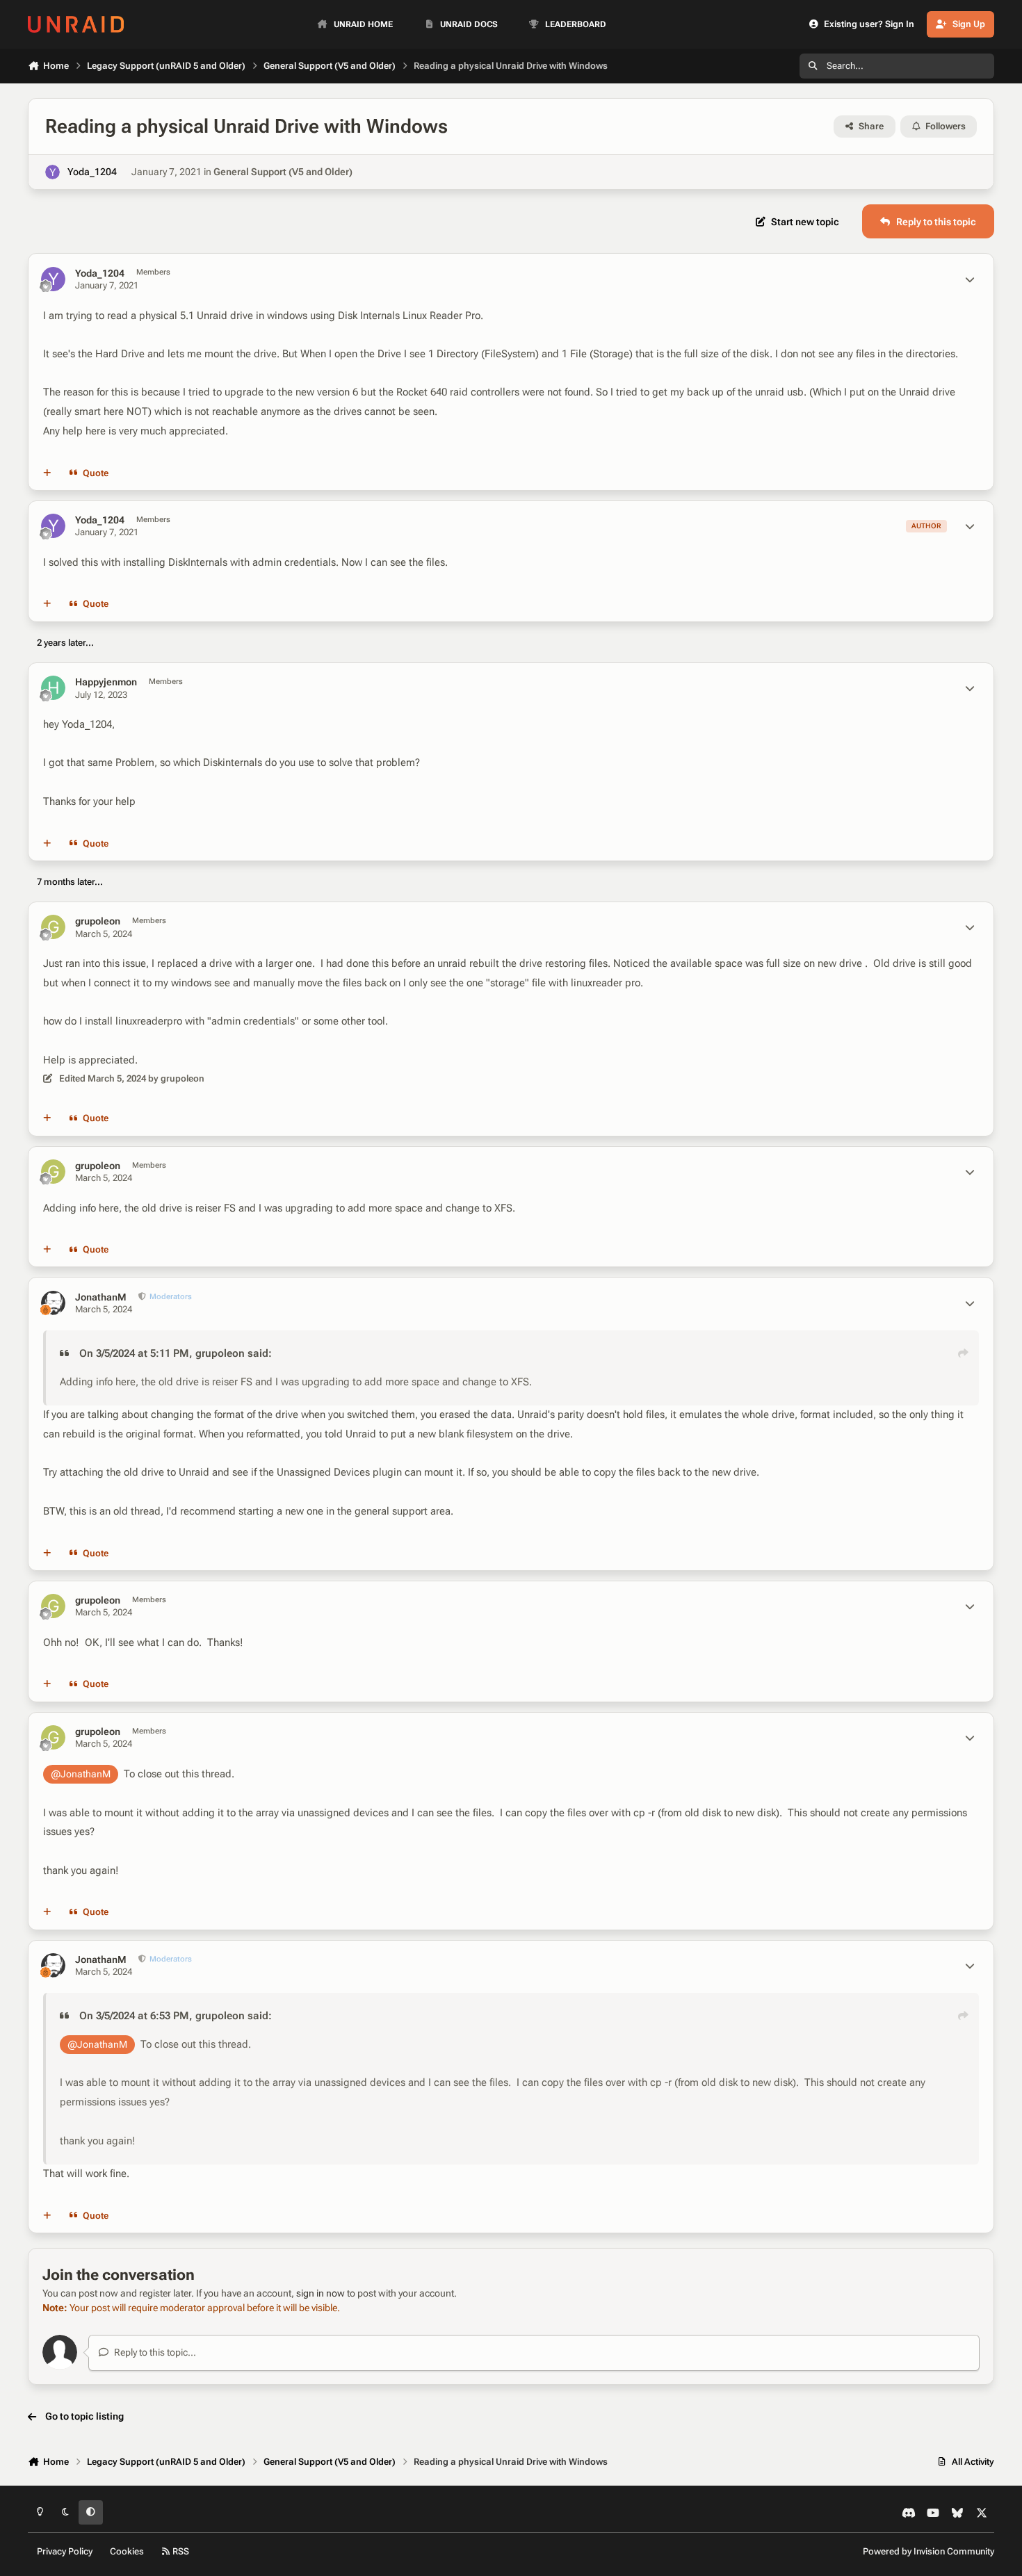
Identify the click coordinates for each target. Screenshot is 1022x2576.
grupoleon (98, 921)
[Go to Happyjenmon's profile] (53, 688)
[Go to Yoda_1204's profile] (52, 172)
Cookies (127, 2551)
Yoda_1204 (92, 172)
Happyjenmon (106, 682)
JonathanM (101, 1297)
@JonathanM (81, 1774)
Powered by (928, 2551)
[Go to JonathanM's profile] (53, 1303)
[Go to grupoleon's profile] (53, 927)
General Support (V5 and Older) (283, 172)
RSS (180, 2551)
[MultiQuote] (47, 473)
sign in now (321, 2293)
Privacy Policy (65, 2551)
